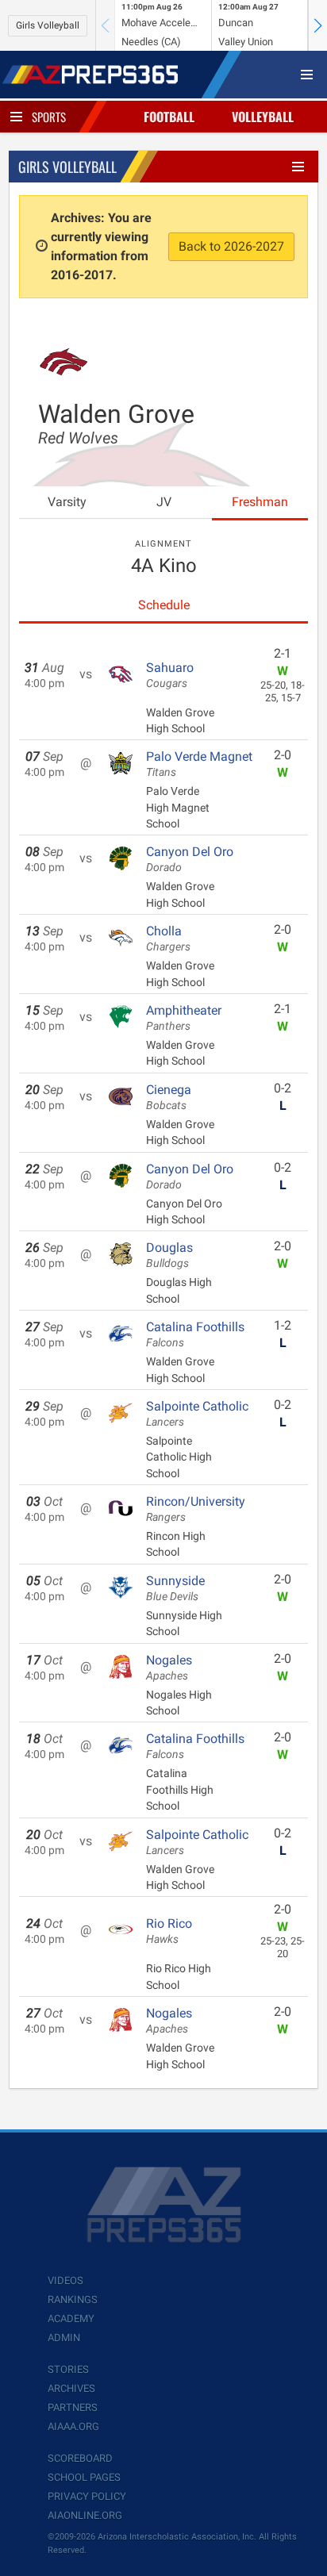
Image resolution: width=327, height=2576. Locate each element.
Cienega (169, 1097)
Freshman (260, 502)
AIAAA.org (73, 2426)
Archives (71, 2388)
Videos (65, 2280)
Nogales (169, 1668)
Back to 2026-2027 (231, 246)
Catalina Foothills (195, 1334)
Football (169, 117)
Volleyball (263, 117)
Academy (71, 2319)
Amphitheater (184, 1018)
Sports (49, 117)
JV (164, 502)
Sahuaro (170, 675)
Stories (68, 2369)
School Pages (84, 2477)
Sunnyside (175, 1588)
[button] (317, 25)
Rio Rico (169, 1931)
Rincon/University (196, 1509)
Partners (73, 2407)
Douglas (169, 1255)
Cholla (168, 939)
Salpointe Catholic (197, 1414)
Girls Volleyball (48, 25)
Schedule (164, 605)
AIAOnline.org (85, 2515)
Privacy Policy (87, 2496)
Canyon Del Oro (190, 859)
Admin (64, 2338)
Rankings (73, 2300)
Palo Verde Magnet (199, 764)
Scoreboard (80, 2458)
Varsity (67, 502)
